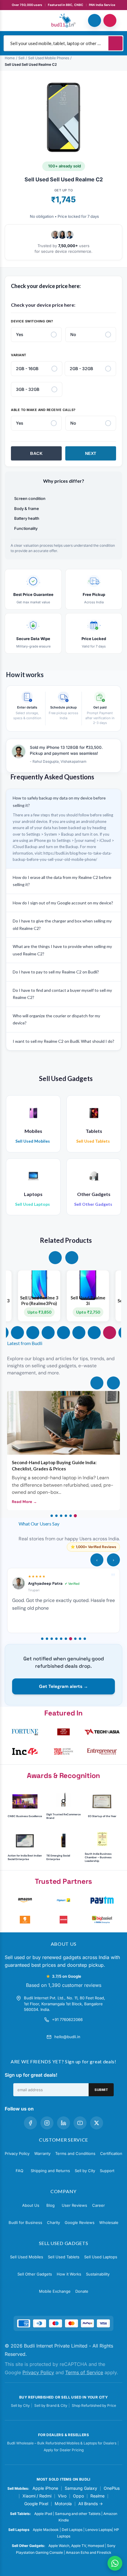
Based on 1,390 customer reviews (64, 1985)
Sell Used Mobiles (27, 2257)
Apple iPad (43, 2514)
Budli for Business (25, 2222)
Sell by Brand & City (51, 2405)
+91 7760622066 (67, 2019)
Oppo (78, 2496)
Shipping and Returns (50, 2171)
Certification (111, 2153)
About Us (31, 2205)
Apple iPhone (45, 2488)
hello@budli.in (67, 2037)
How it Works (69, 2274)
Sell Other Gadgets (35, 2274)
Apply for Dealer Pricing (64, 2450)
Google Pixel (36, 2504)
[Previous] (97, 1383)
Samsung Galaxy (81, 2488)
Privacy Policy (17, 2153)
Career (98, 2205)
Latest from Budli (25, 1343)
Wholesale (109, 2222)
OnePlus (112, 2488)
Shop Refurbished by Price (94, 2405)
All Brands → (91, 2504)
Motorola (63, 2504)
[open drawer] (17, 20)
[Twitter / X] (97, 2123)
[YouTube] (80, 2123)
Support (107, 2171)
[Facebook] (30, 2123)
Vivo (62, 2496)
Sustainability (98, 2274)
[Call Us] (95, 20)
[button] (55, 1258)
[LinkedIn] (63, 2123)
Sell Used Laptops (101, 2257)
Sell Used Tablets (64, 2257)
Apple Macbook (46, 2530)
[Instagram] (47, 2123)
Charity (53, 2222)
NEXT (91, 453)
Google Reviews (80, 2222)
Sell (21, 58)
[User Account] (110, 20)
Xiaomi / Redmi (37, 2496)
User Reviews (74, 2205)
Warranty (42, 2153)
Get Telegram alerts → (63, 1686)
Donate (82, 2291)
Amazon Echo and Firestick (89, 2552)
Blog (51, 2205)
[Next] (113, 1383)
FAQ (19, 2171)
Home (10, 58)
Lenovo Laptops (99, 2530)
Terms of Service (84, 2372)
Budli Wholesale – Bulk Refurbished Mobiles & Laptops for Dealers (62, 2443)
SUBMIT (101, 2090)
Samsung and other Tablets (78, 2514)
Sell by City (85, 2171)
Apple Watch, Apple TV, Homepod (76, 2546)
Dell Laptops (72, 2530)
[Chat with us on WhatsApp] (115, 2563)
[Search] (115, 43)
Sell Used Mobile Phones (49, 58)
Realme (97, 2496)
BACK (36, 453)
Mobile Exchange (55, 2291)
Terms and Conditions (75, 2153)
